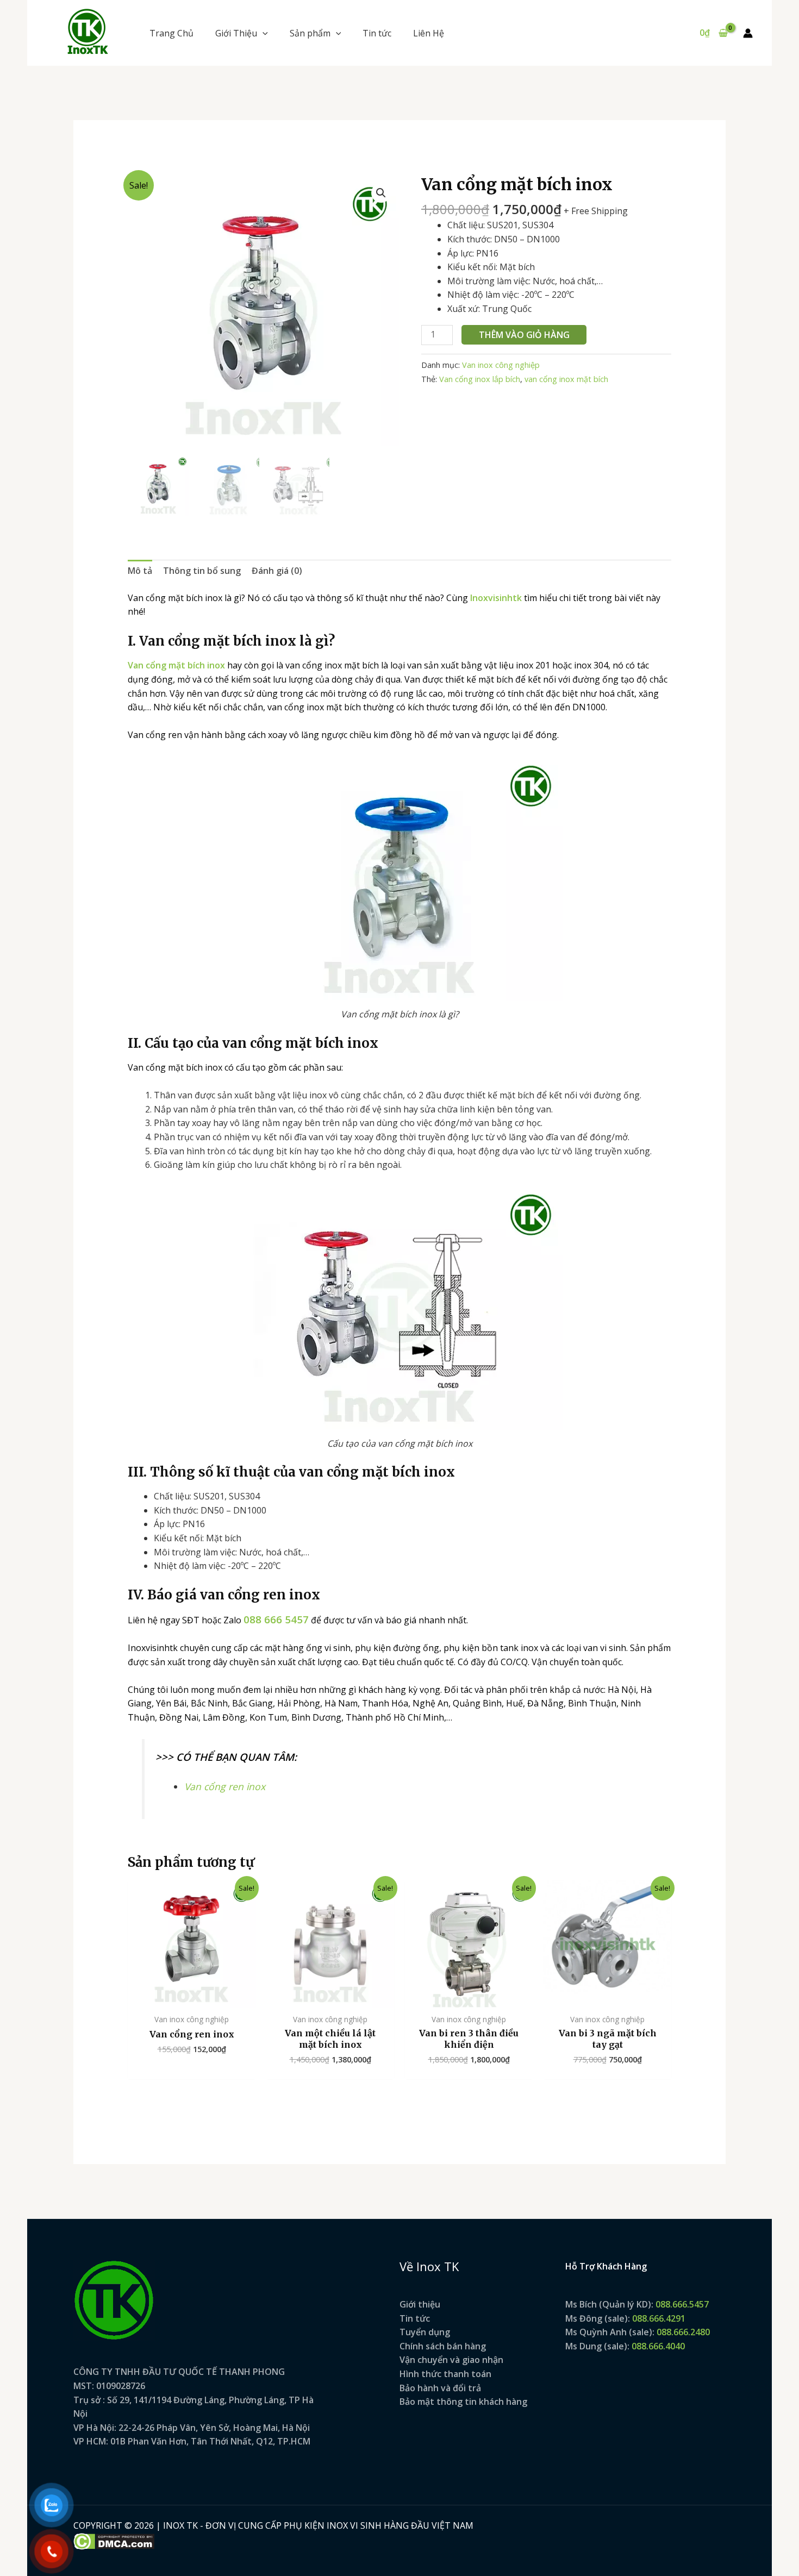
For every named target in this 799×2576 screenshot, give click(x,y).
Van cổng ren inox (225, 1786)
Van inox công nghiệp (501, 365)
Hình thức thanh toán (445, 2374)
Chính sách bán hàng (443, 2346)
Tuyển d (417, 2332)
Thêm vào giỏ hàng (524, 335)
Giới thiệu (420, 2304)
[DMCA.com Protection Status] (114, 2540)
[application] (263, 33)
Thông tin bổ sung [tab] (202, 571)
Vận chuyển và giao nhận (451, 2360)
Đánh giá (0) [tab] (277, 571)
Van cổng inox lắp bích (480, 379)
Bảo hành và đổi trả (440, 2388)
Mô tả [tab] (140, 571)
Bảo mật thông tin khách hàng (463, 2402)
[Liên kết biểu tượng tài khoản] (748, 33)
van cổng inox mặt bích (566, 379)
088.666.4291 (659, 2318)
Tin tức (415, 2318)
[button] (242, 33)
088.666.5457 (682, 2304)
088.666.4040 (658, 2346)
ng (445, 2332)
